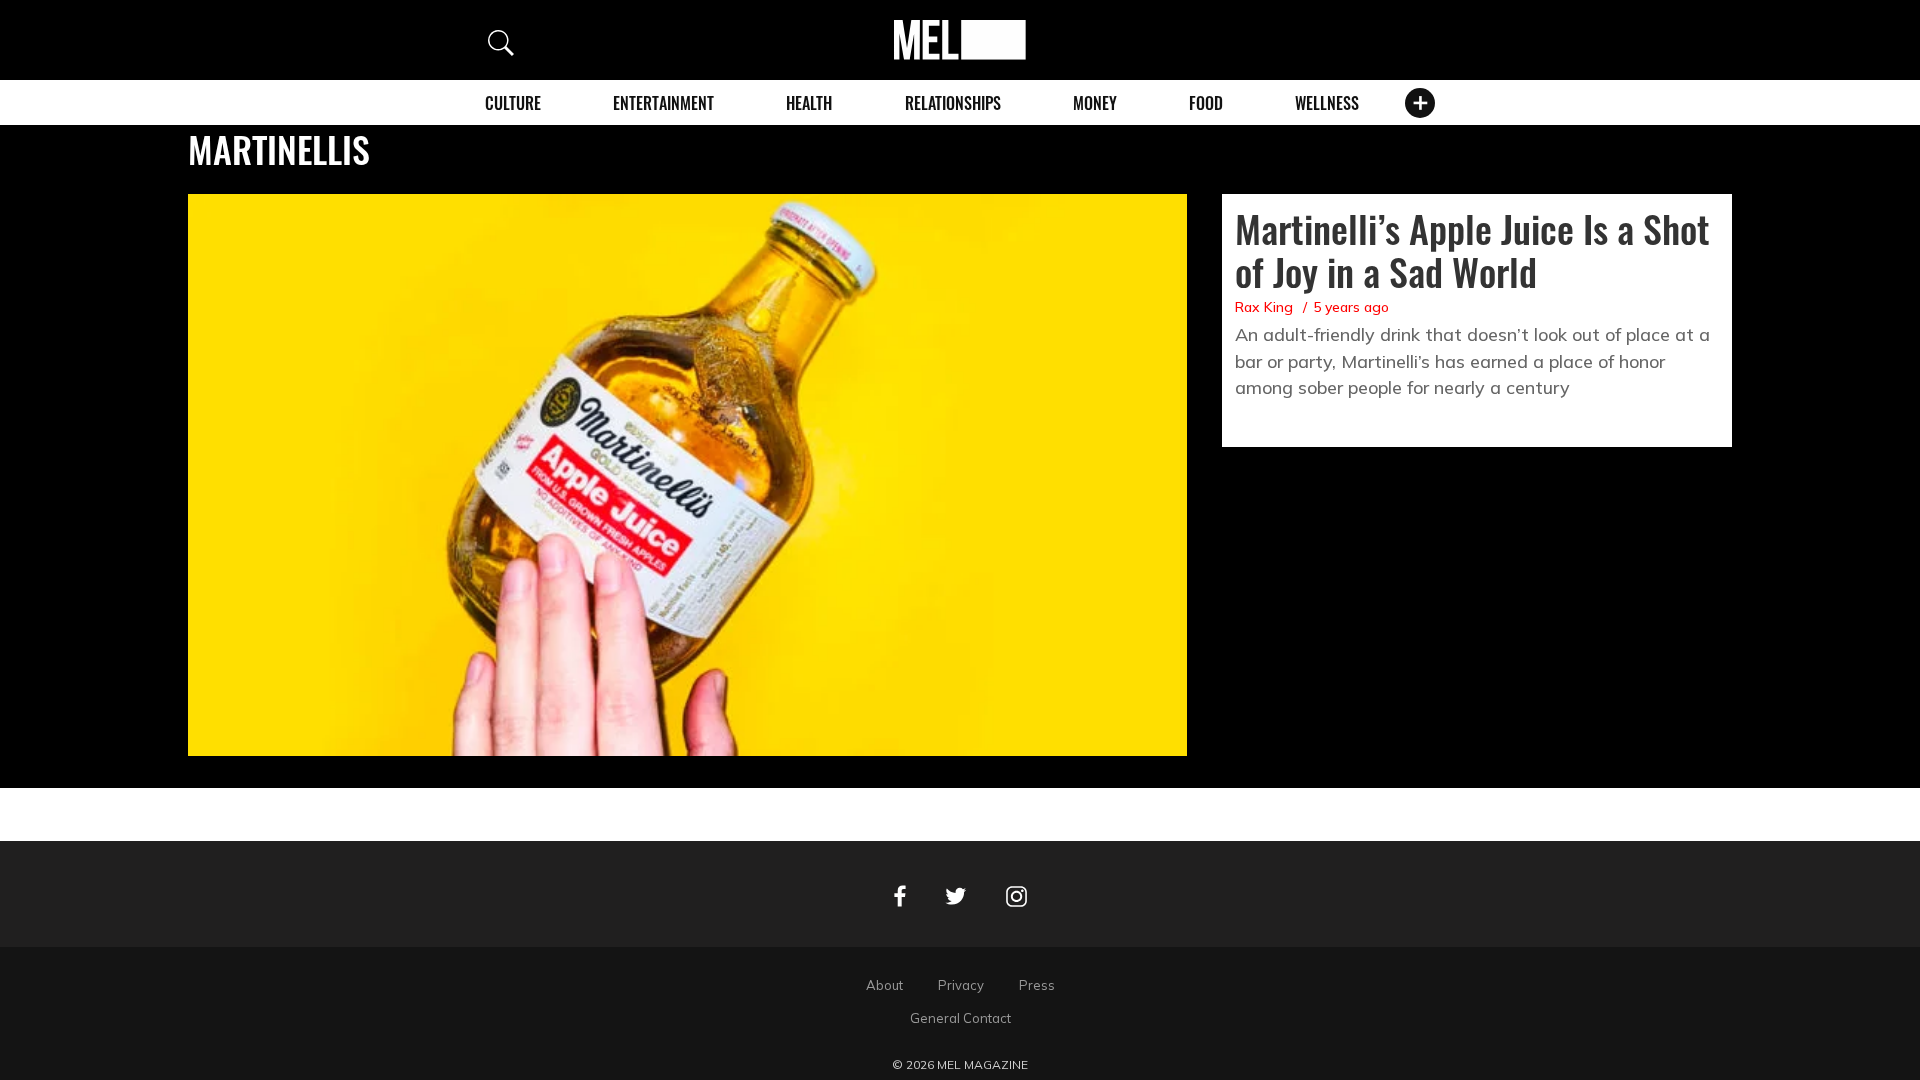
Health (809, 103)
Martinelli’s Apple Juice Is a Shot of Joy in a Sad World (1472, 249)
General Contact (960, 1018)
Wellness (1327, 103)
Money (1095, 103)
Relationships (953, 103)
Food (1206, 103)
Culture (513, 103)
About (884, 985)
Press (1037, 985)
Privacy (961, 985)
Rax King (1264, 307)
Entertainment (663, 103)
